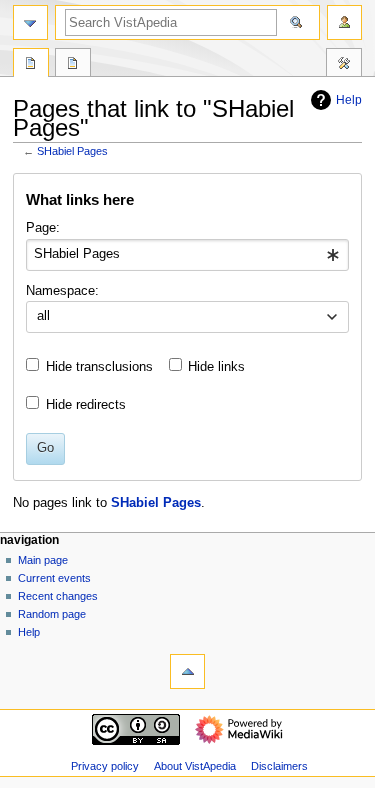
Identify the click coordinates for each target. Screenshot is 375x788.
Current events (54, 578)
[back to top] (187, 671)
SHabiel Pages (72, 151)
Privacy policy (105, 766)
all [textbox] (43, 316)
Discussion (73, 65)
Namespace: (62, 291)
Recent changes (58, 596)
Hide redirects (86, 405)
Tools (344, 65)
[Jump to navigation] (30, 22)
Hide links (216, 367)
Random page (52, 614)
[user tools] (344, 22)
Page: (43, 228)
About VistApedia (195, 766)
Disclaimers (279, 766)
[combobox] (187, 255)
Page (31, 65)
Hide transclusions (99, 367)
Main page (43, 560)
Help (349, 100)
